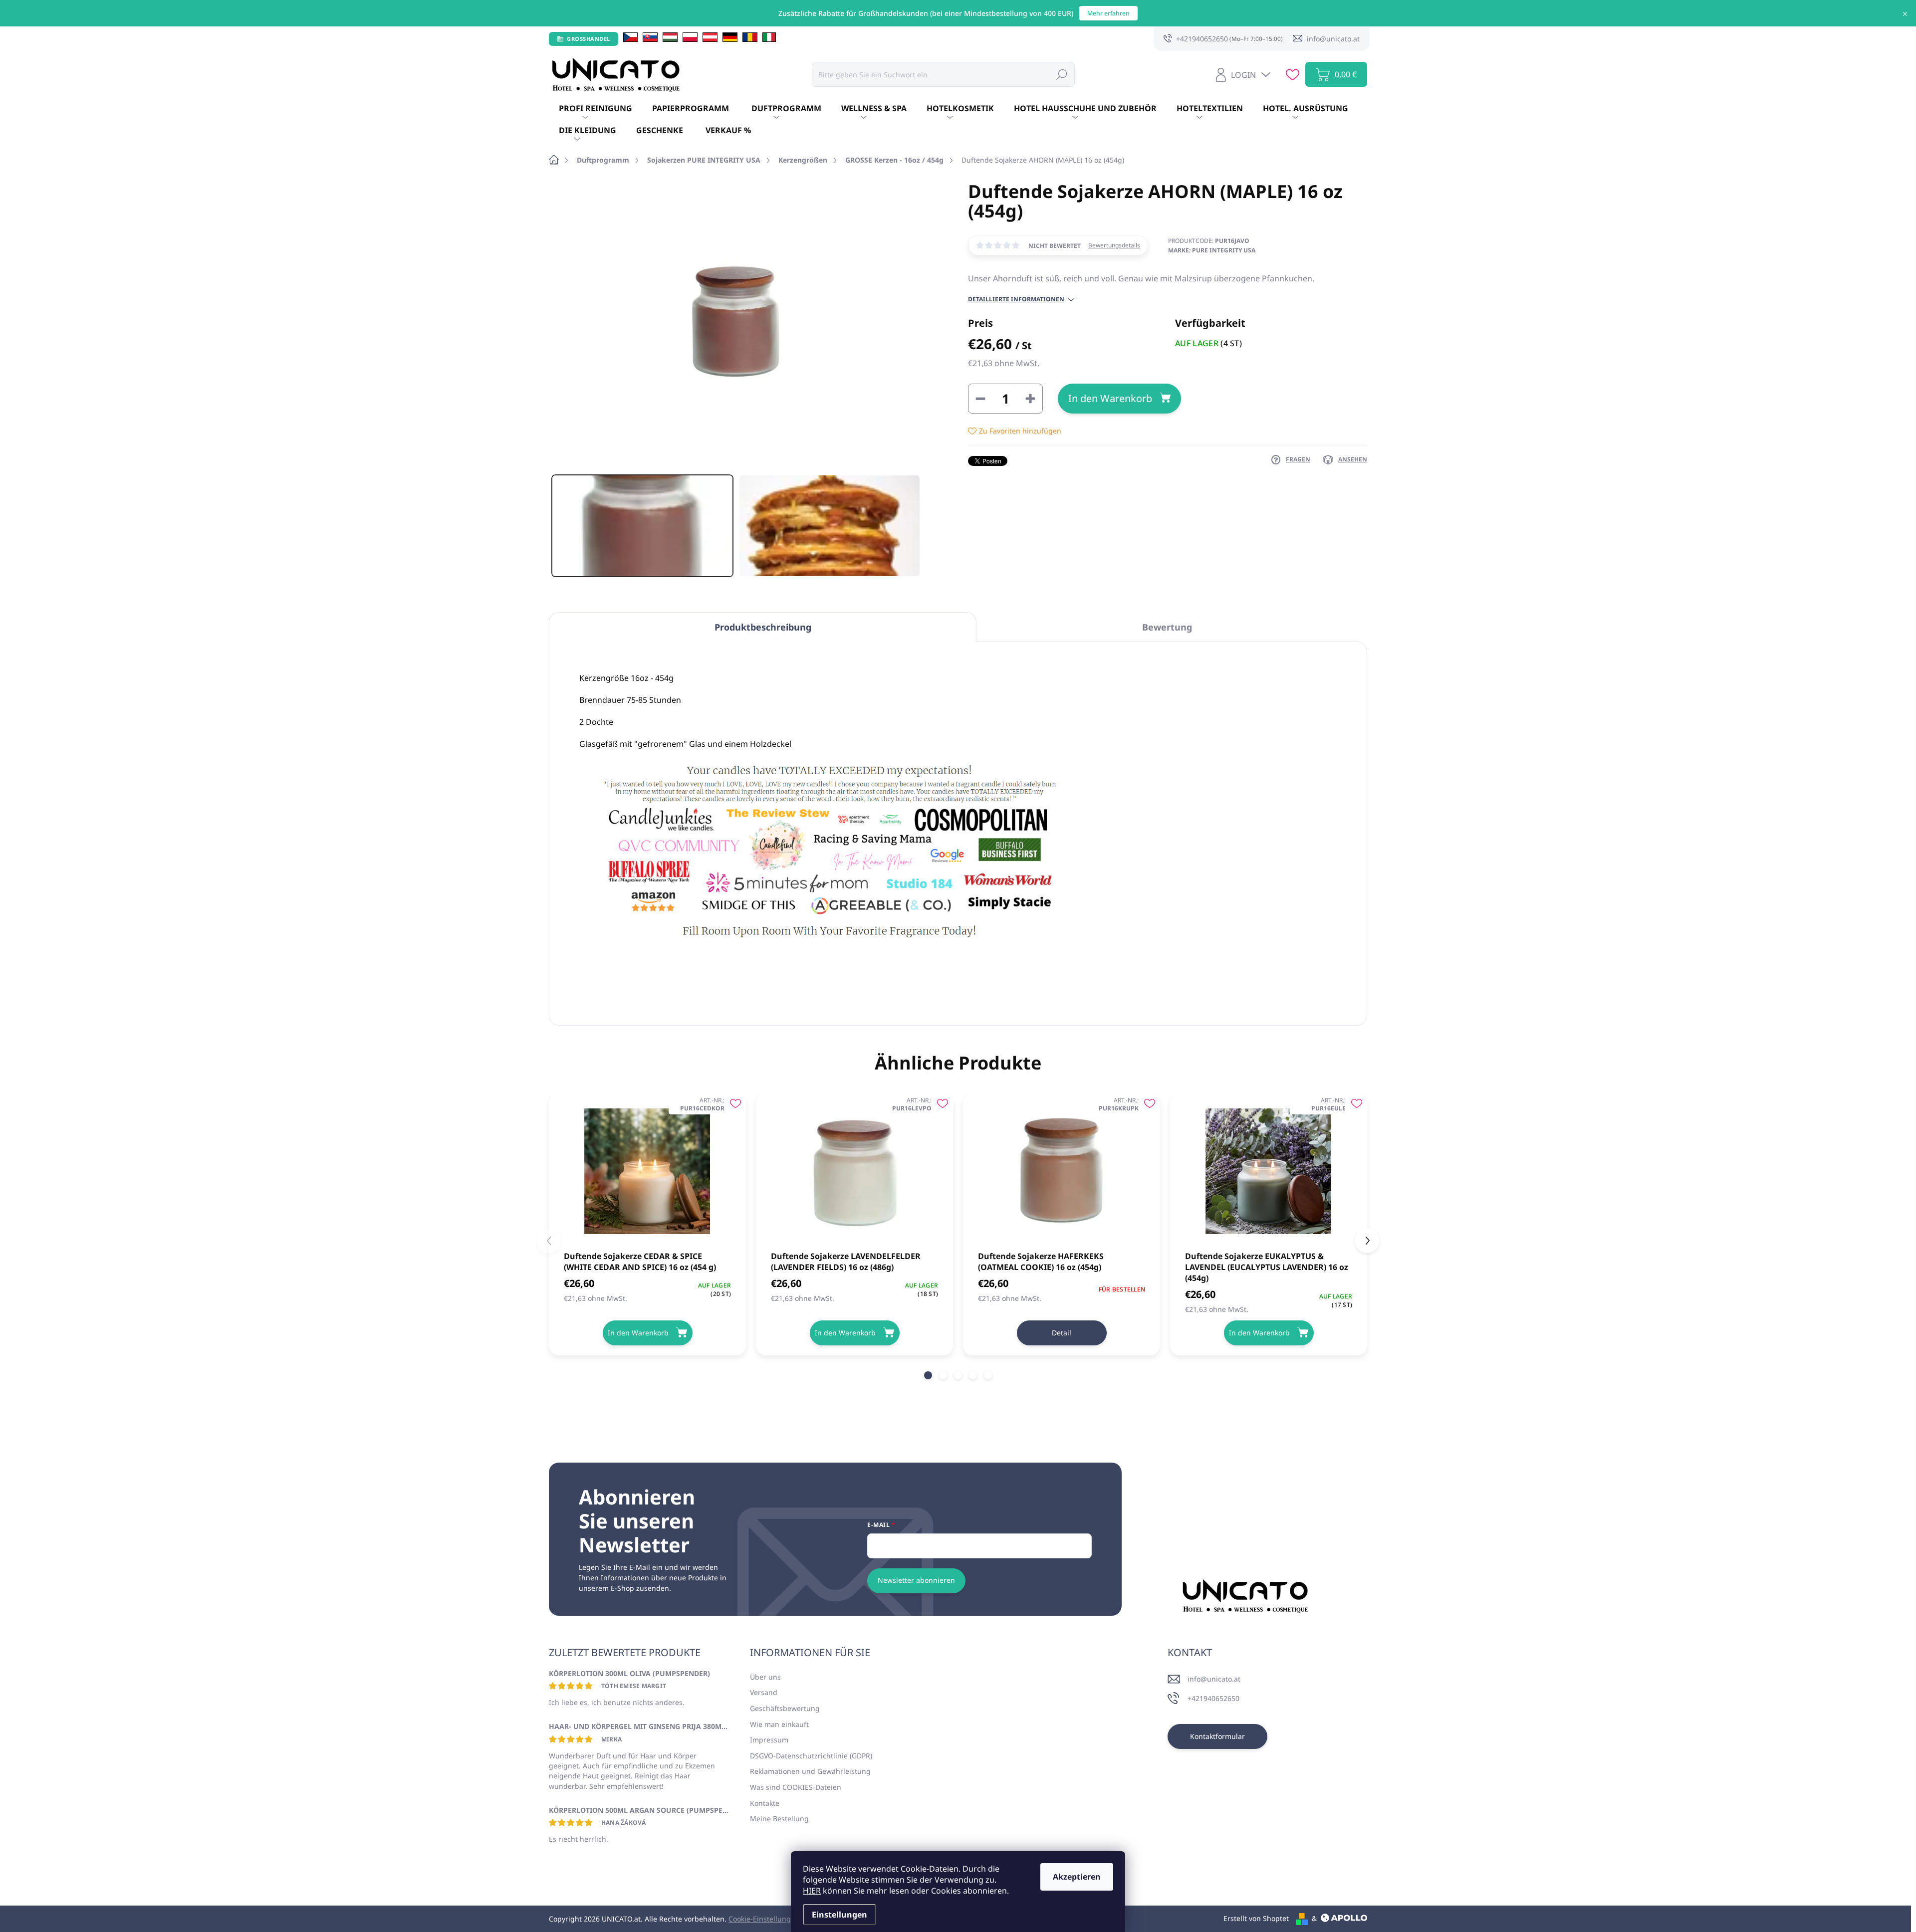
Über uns (765, 1677)
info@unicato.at (1214, 1679)
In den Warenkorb (1110, 398)
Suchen (1062, 74)
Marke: (1212, 250)
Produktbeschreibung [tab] (763, 627)
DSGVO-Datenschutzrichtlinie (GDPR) (811, 1756)
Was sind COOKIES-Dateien (796, 1787)
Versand (764, 1692)
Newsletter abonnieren (916, 1580)
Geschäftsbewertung (785, 1708)
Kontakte (765, 1803)
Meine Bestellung (779, 1819)
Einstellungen (839, 1915)
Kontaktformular (1217, 1736)
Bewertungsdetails (1114, 245)
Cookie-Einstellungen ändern (777, 1919)
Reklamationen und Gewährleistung (810, 1771)
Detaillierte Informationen (1016, 299)
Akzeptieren (1077, 1877)
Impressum (769, 1740)
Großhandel (589, 39)
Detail (1062, 1333)
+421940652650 (1213, 1698)
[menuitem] (596, 109)
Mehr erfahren (1108, 13)
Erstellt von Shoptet (1256, 1918)
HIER (812, 1891)
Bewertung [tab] (1167, 627)
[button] (928, 1375)
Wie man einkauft (779, 1724)
